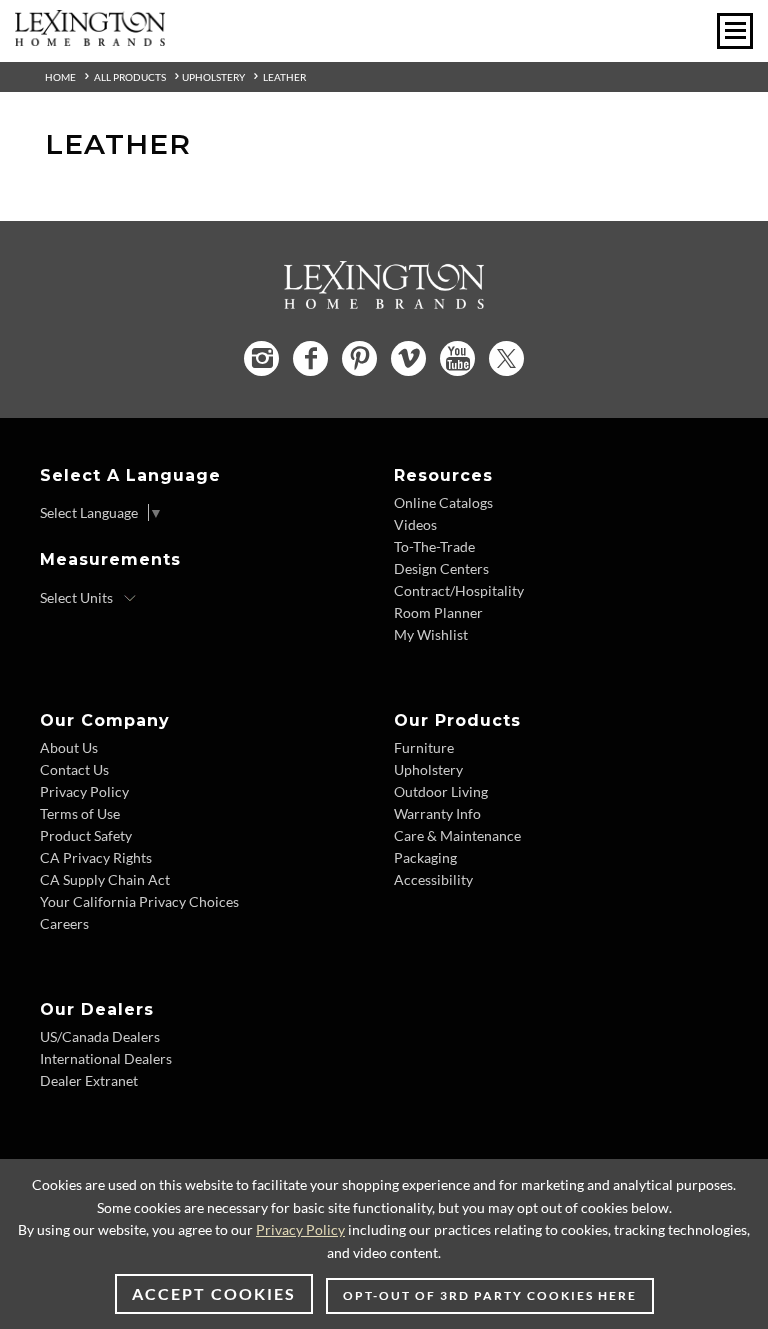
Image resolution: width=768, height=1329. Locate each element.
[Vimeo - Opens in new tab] (408, 358)
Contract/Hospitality (459, 590)
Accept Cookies (214, 1293)
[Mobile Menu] (735, 31)
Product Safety (86, 835)
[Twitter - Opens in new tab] (506, 358)
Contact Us (74, 769)
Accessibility (433, 879)
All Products (130, 77)
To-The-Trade (434, 546)
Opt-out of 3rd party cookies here (490, 1295)
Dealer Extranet (89, 1080)
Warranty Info (437, 813)
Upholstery (213, 77)
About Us (69, 747)
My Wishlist (431, 634)
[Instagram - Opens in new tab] (261, 358)
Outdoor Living (441, 791)
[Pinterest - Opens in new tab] (359, 358)
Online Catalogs (443, 502)
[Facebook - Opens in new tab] (310, 358)
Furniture (424, 747)
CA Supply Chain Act (105, 879)
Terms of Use (80, 813)
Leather (284, 77)
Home (60, 77)
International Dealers (106, 1058)
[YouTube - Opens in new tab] (457, 358)
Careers (64, 923)
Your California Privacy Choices (139, 901)
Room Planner (438, 612)
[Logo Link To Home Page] (90, 39)
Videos (415, 524)
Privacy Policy (84, 791)
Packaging (425, 857)
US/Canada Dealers (100, 1036)
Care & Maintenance (457, 835)
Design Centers (441, 568)
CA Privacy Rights (96, 857)
